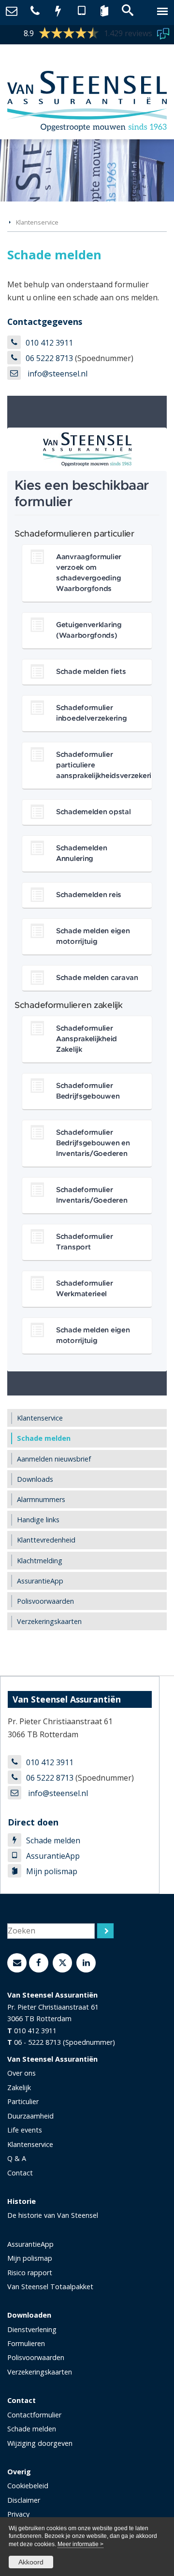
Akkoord (31, 2562)
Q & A (17, 2158)
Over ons (22, 2073)
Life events (25, 2130)
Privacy (18, 2514)
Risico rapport (30, 2273)
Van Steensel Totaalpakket (50, 2287)
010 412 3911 (49, 343)
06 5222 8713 (49, 358)
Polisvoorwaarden (36, 2357)
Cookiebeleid (28, 2486)
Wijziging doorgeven (40, 2443)
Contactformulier (34, 2415)
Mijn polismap (52, 1871)
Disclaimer (24, 2500)
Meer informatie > (80, 2544)
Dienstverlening (32, 2329)
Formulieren (26, 2343)
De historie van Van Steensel (53, 2215)
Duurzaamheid (30, 2116)
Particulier (23, 2101)
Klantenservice (37, 222)
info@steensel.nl (57, 374)
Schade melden (53, 1840)
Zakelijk (19, 2087)
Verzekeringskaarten (40, 2372)
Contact (20, 2173)
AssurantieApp (53, 1856)
